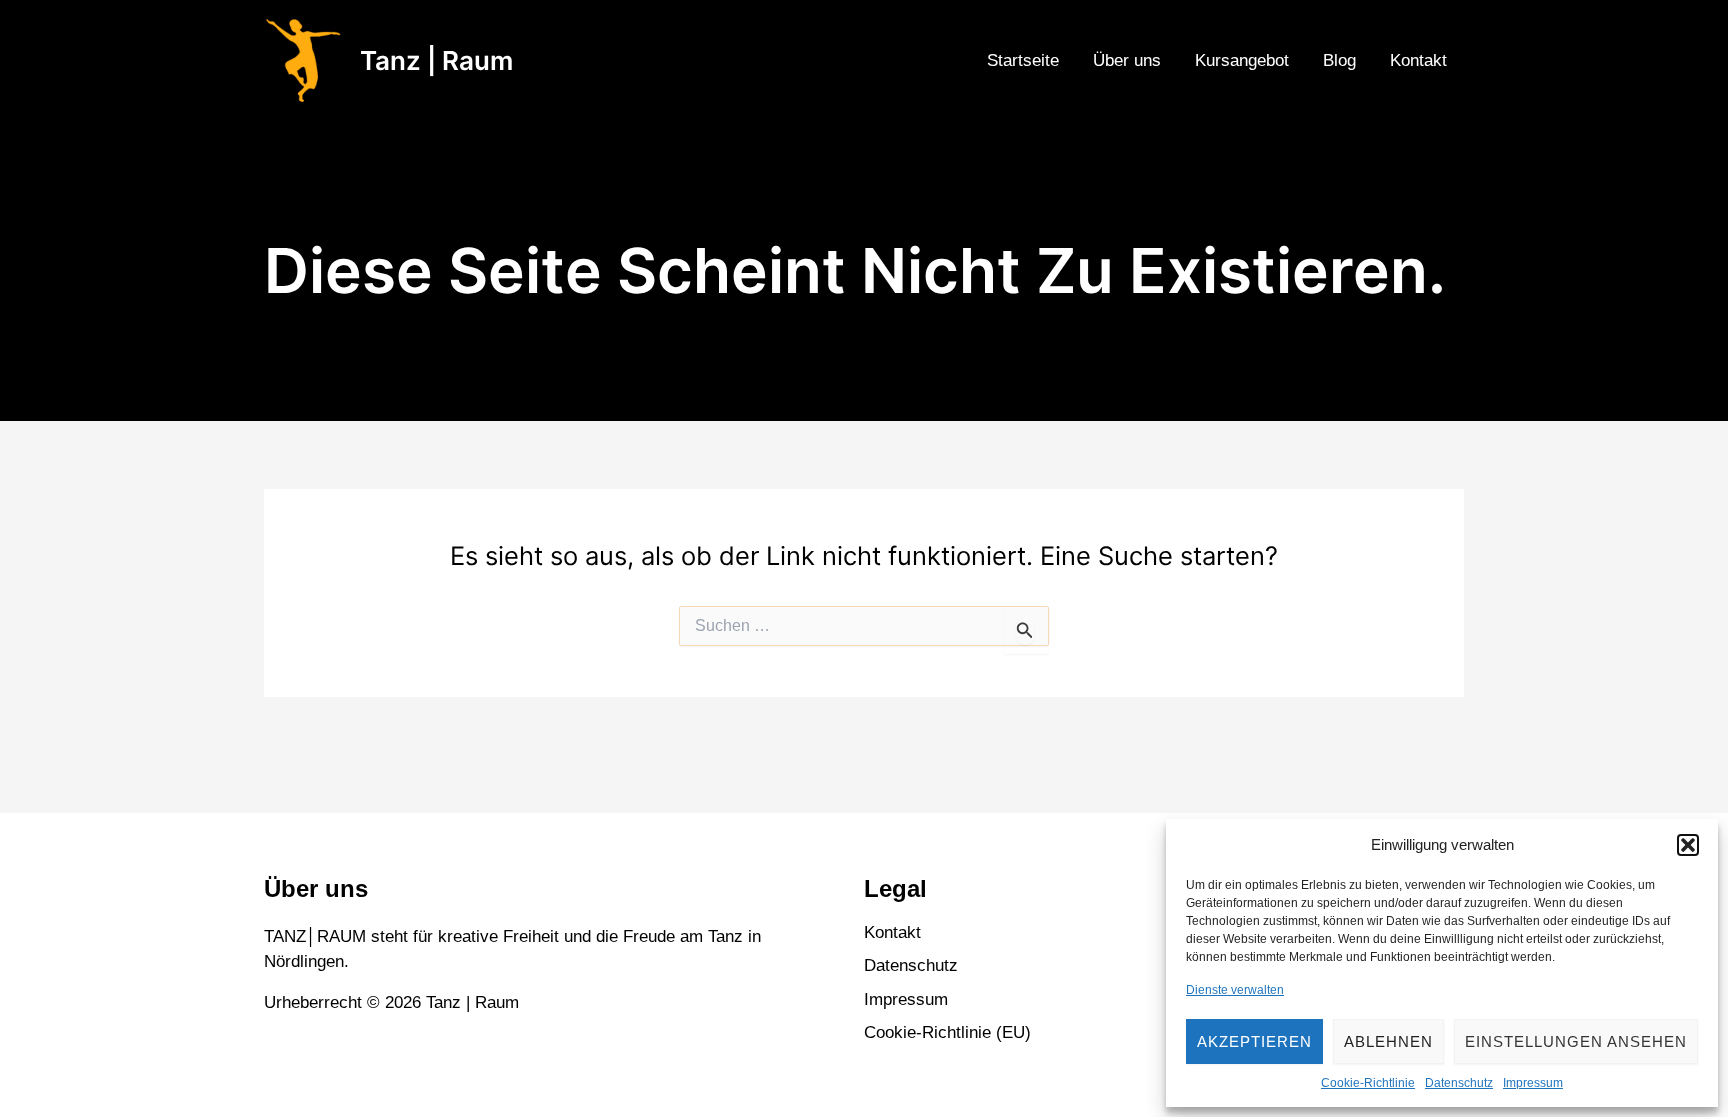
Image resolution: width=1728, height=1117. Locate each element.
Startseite (1023, 60)
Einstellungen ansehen (1576, 1041)
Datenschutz (1459, 1083)
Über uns (1127, 60)
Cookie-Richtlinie (1368, 1083)
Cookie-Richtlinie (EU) (947, 1032)
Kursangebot (1242, 60)
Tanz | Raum (436, 60)
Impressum (1533, 1083)
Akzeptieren (1254, 1041)
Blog (1339, 60)
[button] (1688, 845)
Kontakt (1418, 60)
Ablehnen (1388, 1041)
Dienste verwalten (1235, 990)
